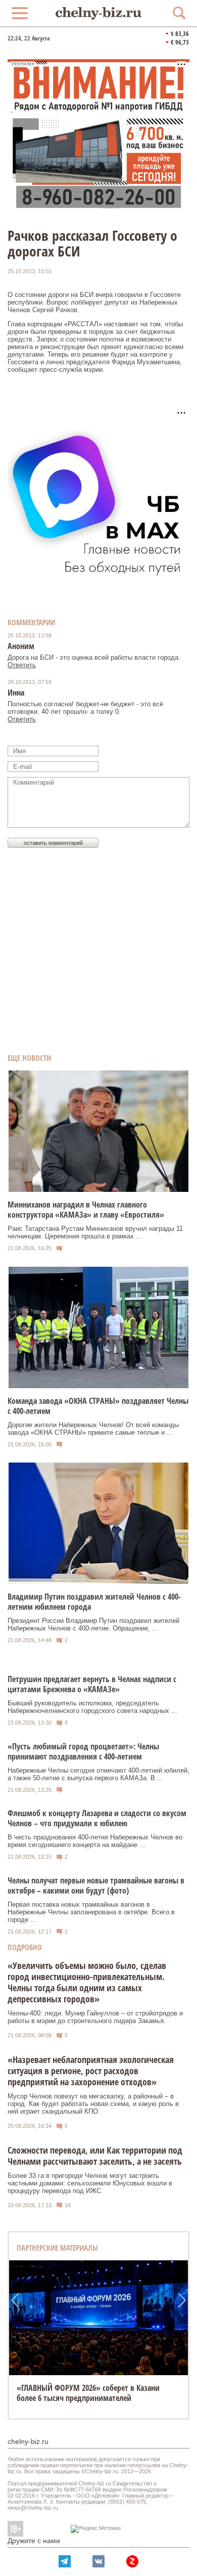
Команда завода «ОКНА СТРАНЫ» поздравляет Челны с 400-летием (98, 1406)
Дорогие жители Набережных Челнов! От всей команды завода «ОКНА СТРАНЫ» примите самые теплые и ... (93, 1429)
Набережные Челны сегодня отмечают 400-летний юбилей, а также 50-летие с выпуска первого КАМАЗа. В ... (98, 1774)
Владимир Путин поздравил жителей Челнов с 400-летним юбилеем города (94, 1602)
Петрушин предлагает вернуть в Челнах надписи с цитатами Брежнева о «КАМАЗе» (92, 1684)
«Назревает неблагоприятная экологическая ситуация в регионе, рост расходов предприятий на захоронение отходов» (91, 2071)
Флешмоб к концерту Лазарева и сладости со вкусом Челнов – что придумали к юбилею (97, 1818)
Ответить (22, 665)
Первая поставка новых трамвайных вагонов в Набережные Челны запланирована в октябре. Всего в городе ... (91, 1912)
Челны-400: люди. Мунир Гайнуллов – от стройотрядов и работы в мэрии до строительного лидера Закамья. (95, 2017)
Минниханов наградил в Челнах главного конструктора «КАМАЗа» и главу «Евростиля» (86, 1210)
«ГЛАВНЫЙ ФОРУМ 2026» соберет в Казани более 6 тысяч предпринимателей (88, 2393)
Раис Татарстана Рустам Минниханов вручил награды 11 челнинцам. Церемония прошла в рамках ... (95, 1232)
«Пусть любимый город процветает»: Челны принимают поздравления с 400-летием (83, 1751)
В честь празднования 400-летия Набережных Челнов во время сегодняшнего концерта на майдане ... (95, 1841)
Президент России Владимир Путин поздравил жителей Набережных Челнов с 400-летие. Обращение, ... (93, 1624)
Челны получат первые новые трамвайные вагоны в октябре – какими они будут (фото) (96, 1885)
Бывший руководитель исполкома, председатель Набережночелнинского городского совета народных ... (92, 1707)
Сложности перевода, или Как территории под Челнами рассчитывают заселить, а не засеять (95, 2156)
